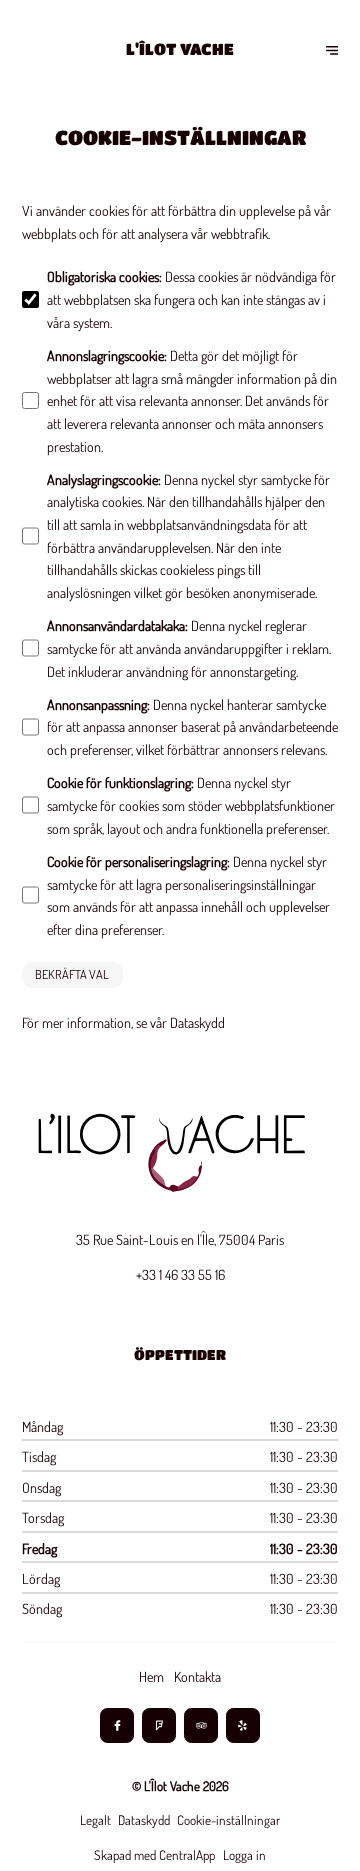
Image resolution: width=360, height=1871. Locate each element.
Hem (151, 1676)
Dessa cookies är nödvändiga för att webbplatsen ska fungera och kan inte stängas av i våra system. (191, 298)
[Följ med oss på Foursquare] (159, 1725)
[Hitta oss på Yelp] (243, 1725)
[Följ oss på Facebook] (117, 1725)
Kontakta (197, 1676)
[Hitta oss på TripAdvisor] (201, 1725)
